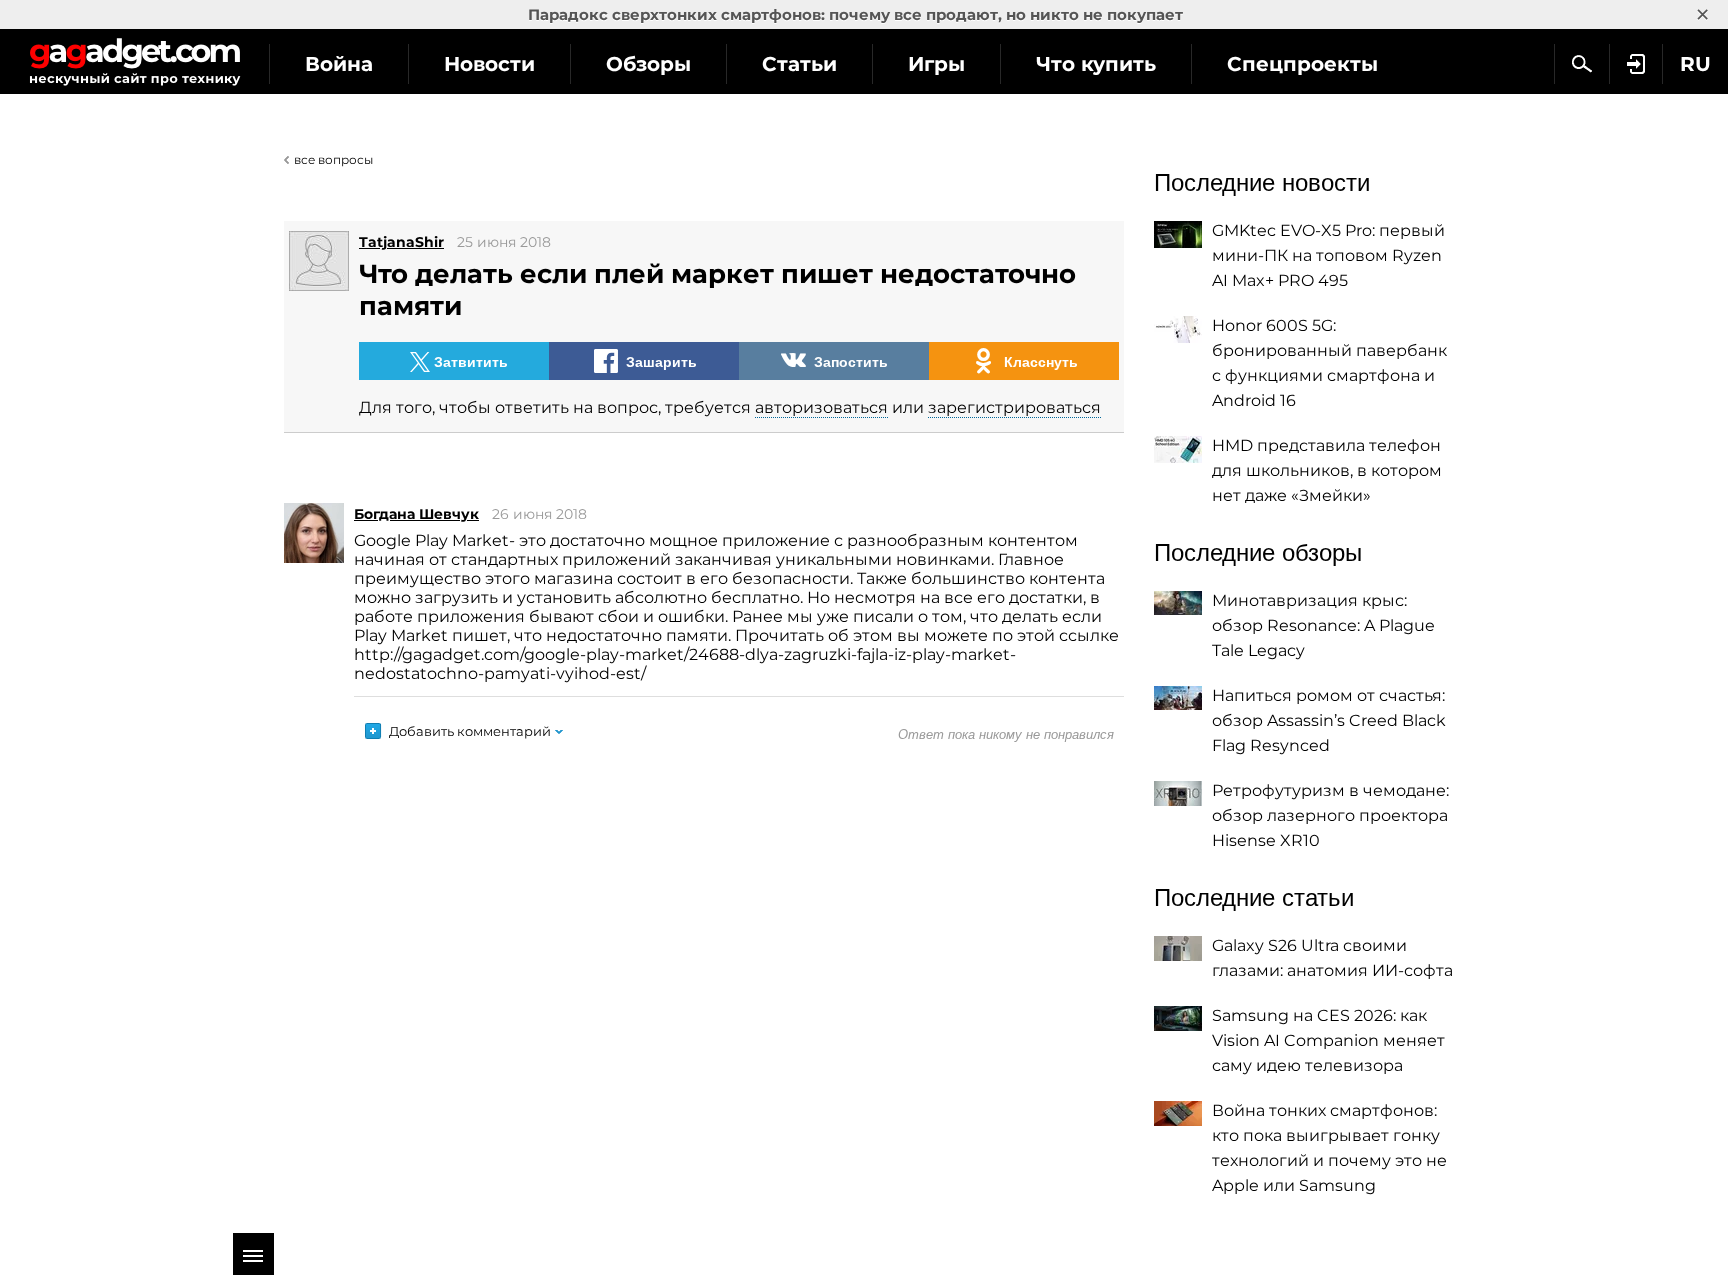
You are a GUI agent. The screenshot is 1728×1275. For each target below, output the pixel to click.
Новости (489, 64)
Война (339, 64)
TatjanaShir (401, 242)
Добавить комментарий (470, 731)
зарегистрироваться (1014, 407)
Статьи (799, 64)
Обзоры (648, 64)
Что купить (1096, 64)
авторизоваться (821, 407)
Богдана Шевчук (416, 514)
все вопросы (333, 159)
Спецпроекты (1302, 64)
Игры (936, 64)
